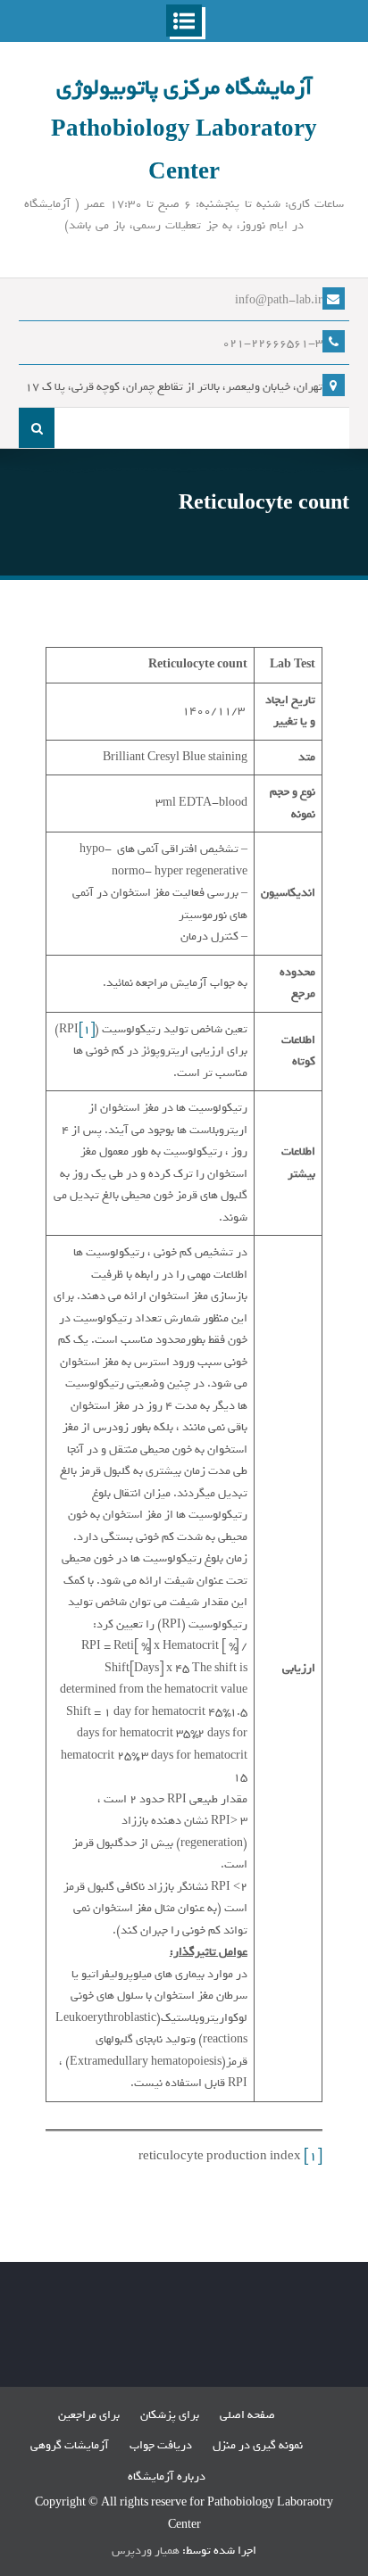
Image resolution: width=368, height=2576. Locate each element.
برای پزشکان (170, 2415)
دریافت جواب (161, 2445)
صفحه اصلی (247, 2415)
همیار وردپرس (146, 2551)
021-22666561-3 (272, 343)
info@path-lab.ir (279, 300)
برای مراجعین (89, 2415)
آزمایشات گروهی (70, 2445)
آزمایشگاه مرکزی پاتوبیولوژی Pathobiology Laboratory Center (184, 130)
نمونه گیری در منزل (258, 2445)
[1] (87, 1029)
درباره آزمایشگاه (167, 2477)
